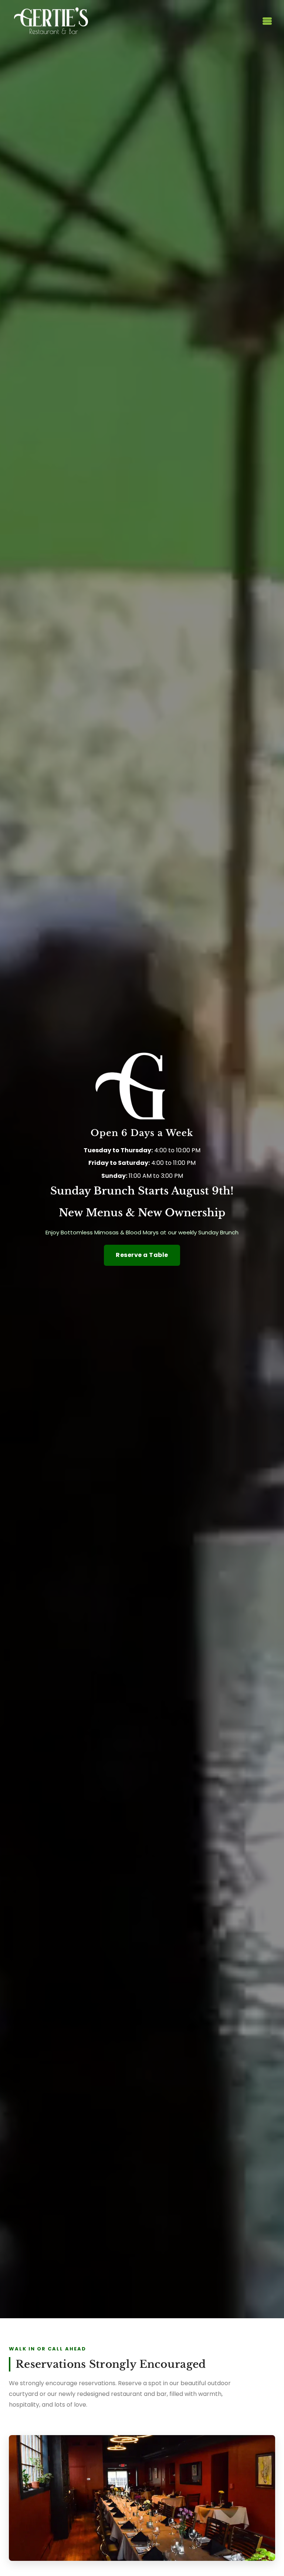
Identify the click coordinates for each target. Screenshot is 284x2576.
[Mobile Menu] (266, 21)
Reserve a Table (142, 1255)
